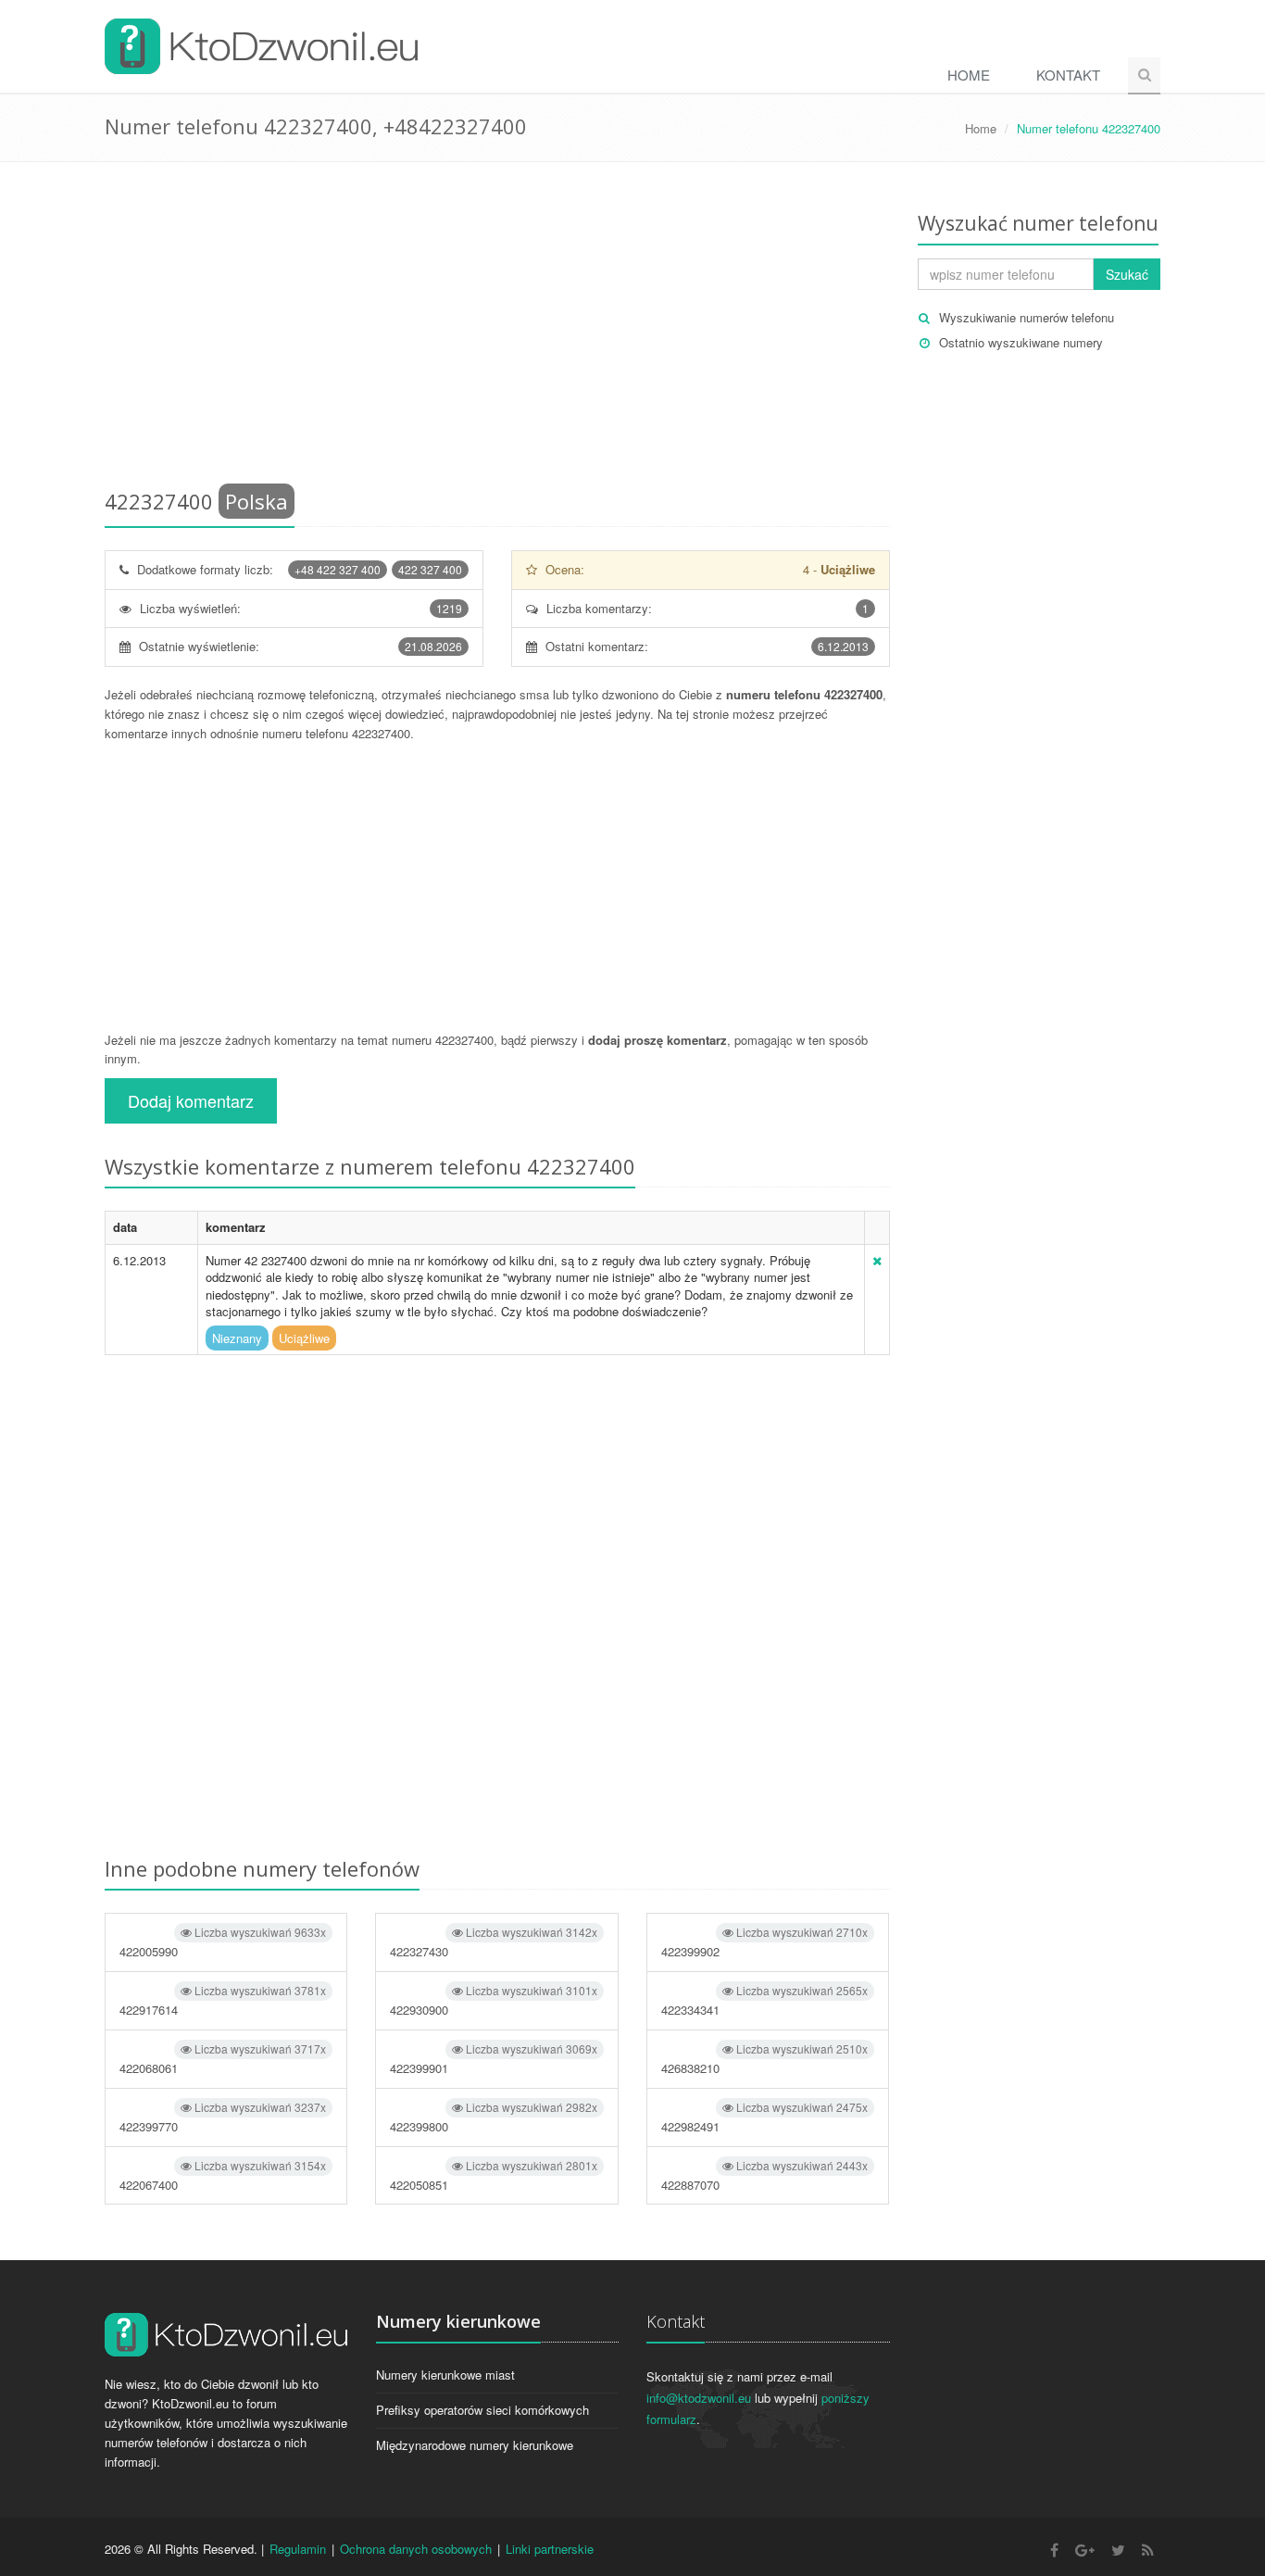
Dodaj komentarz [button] (191, 1100)
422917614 (223, 2000)
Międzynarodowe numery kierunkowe (475, 2445)
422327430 (493, 1942)
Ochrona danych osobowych (416, 2549)
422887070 (764, 2175)
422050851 (493, 2175)
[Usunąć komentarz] (877, 1260)
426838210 (764, 2059)
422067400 (223, 2175)
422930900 (493, 2000)
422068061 (223, 2059)
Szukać (1127, 274)
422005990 (223, 1942)
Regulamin (298, 2549)
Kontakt (1068, 75)
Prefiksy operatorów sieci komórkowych (482, 2410)
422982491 (764, 2117)
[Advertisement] (497, 329)
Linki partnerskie (550, 2549)
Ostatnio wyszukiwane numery (1021, 342)
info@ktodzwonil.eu (699, 2398)
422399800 (493, 2117)
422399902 (764, 1942)
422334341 (764, 2000)
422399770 (223, 2117)
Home (969, 75)
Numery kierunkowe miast (445, 2375)
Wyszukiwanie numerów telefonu (1027, 317)
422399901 (493, 2059)
